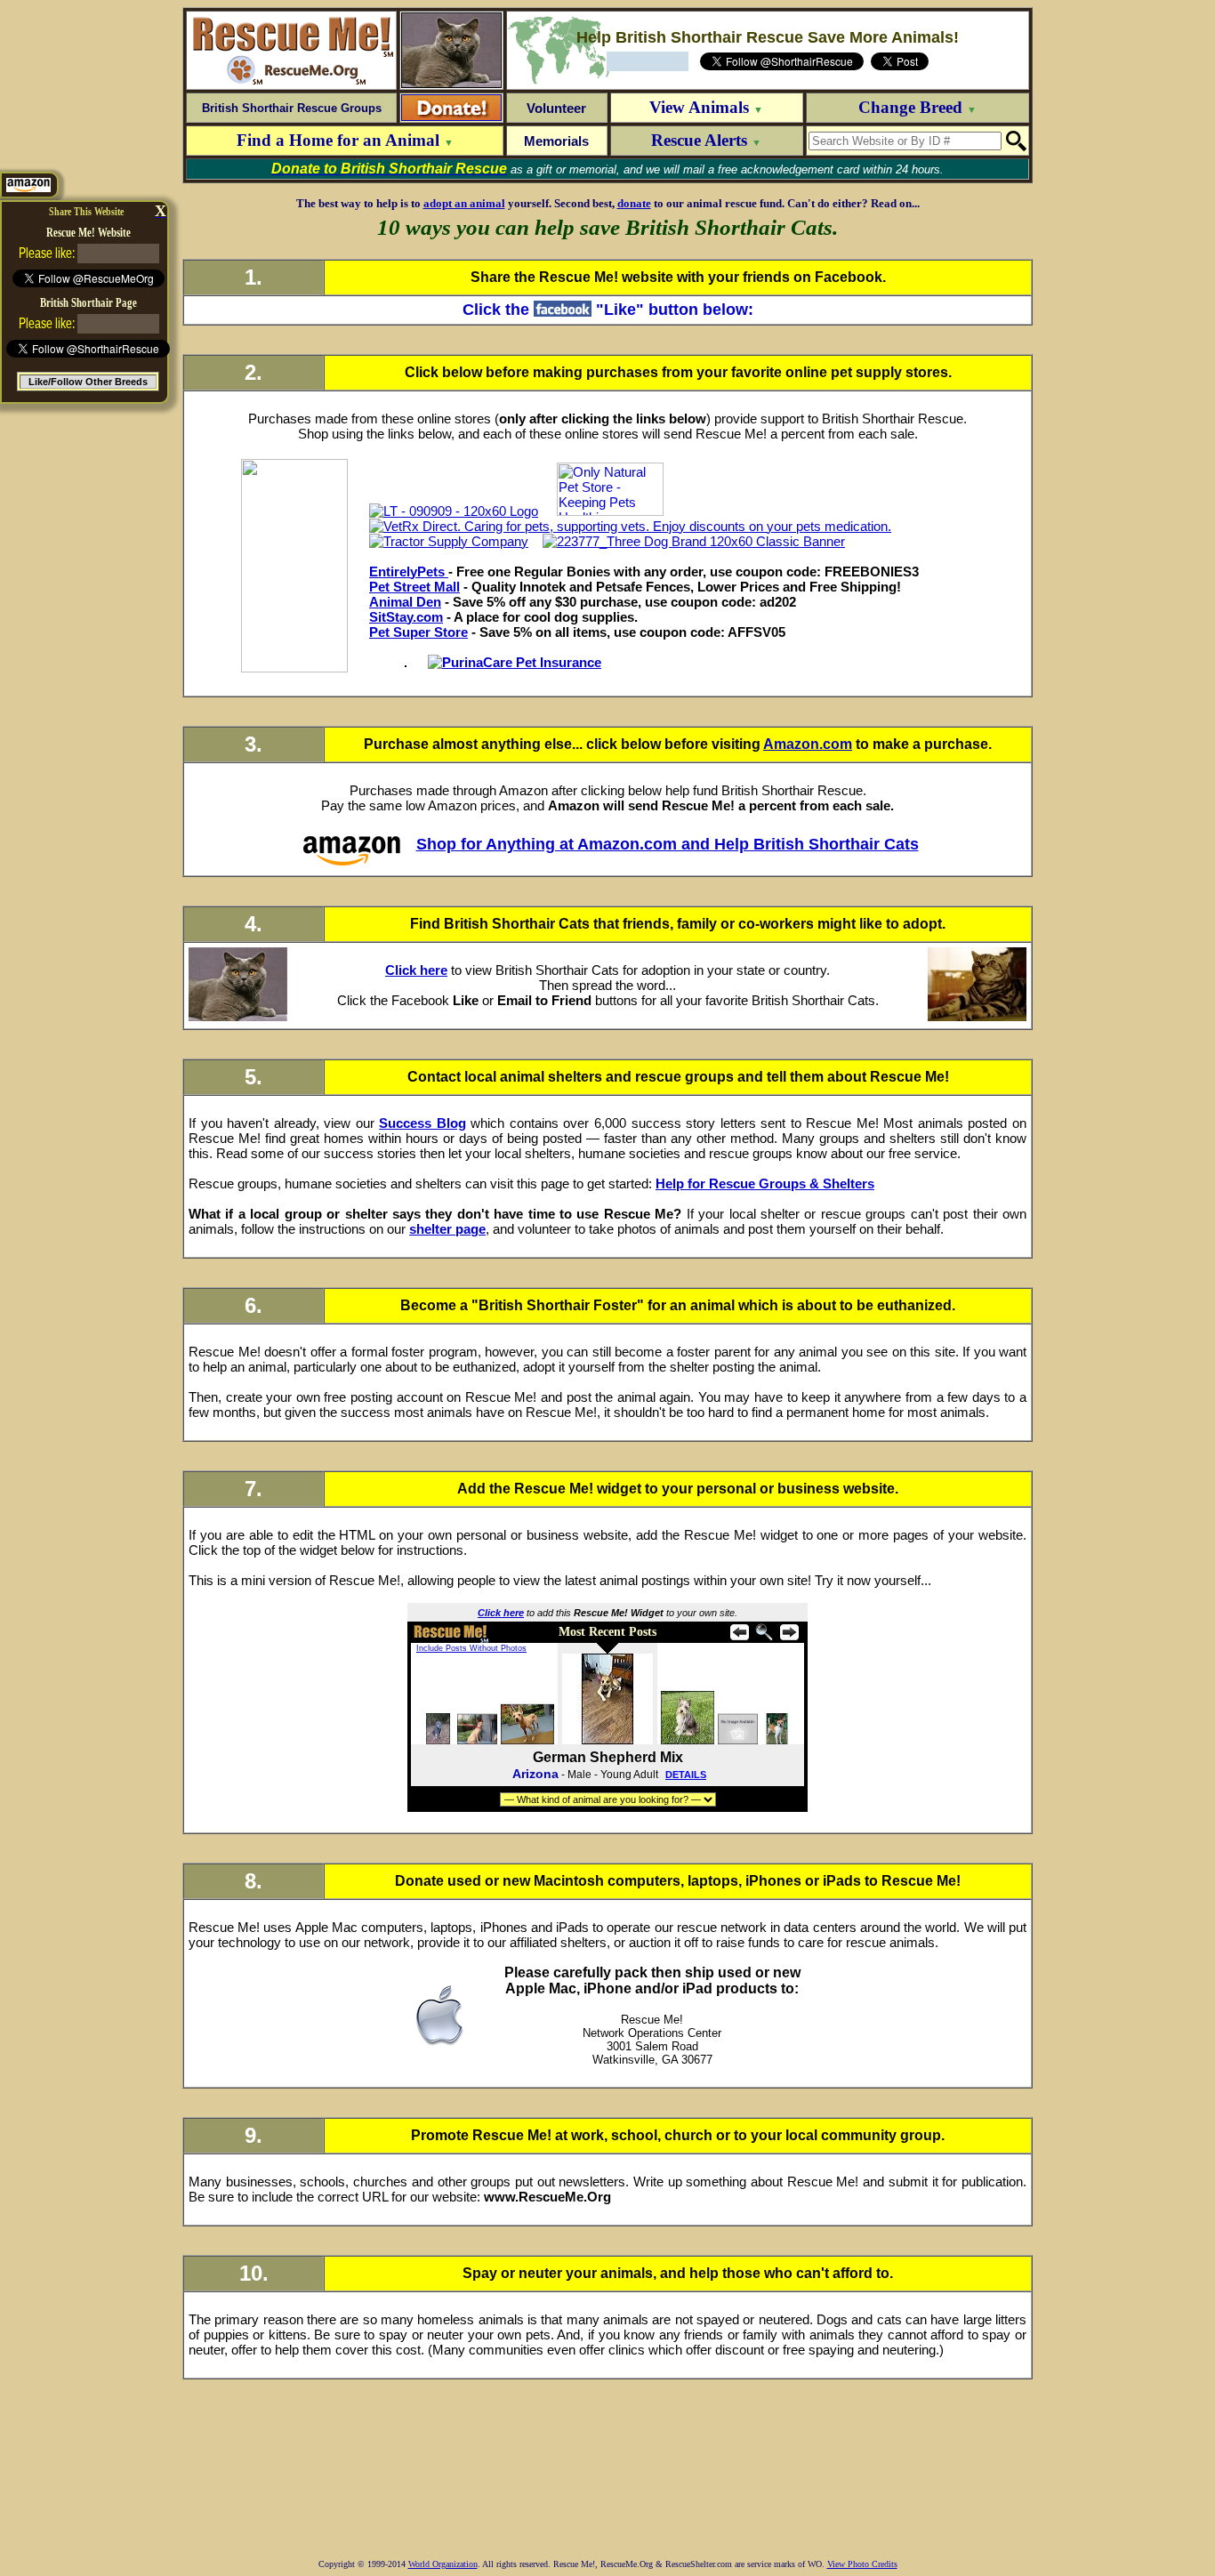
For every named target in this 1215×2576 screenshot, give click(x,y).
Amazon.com (808, 744)
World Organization (443, 2564)
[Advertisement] (607, 2476)
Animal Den (405, 602)
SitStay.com (406, 617)
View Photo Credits (862, 2564)
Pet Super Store (418, 632)
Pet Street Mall (414, 587)
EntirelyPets (409, 572)
